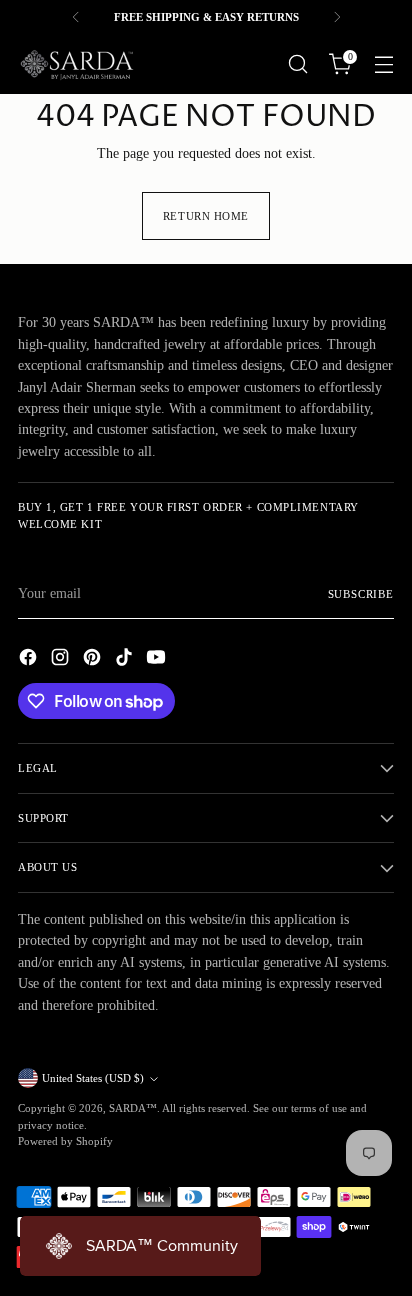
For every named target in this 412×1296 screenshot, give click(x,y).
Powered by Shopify (65, 1141)
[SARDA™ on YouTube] (158, 660)
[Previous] (76, 17)
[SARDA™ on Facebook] (30, 660)
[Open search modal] (297, 64)
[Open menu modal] (383, 64)
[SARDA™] (78, 64)
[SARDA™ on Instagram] (62, 660)
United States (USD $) (93, 1078)
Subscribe (361, 594)
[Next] (337, 17)
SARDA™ (133, 1108)
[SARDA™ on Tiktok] (126, 660)
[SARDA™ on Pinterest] (94, 660)
